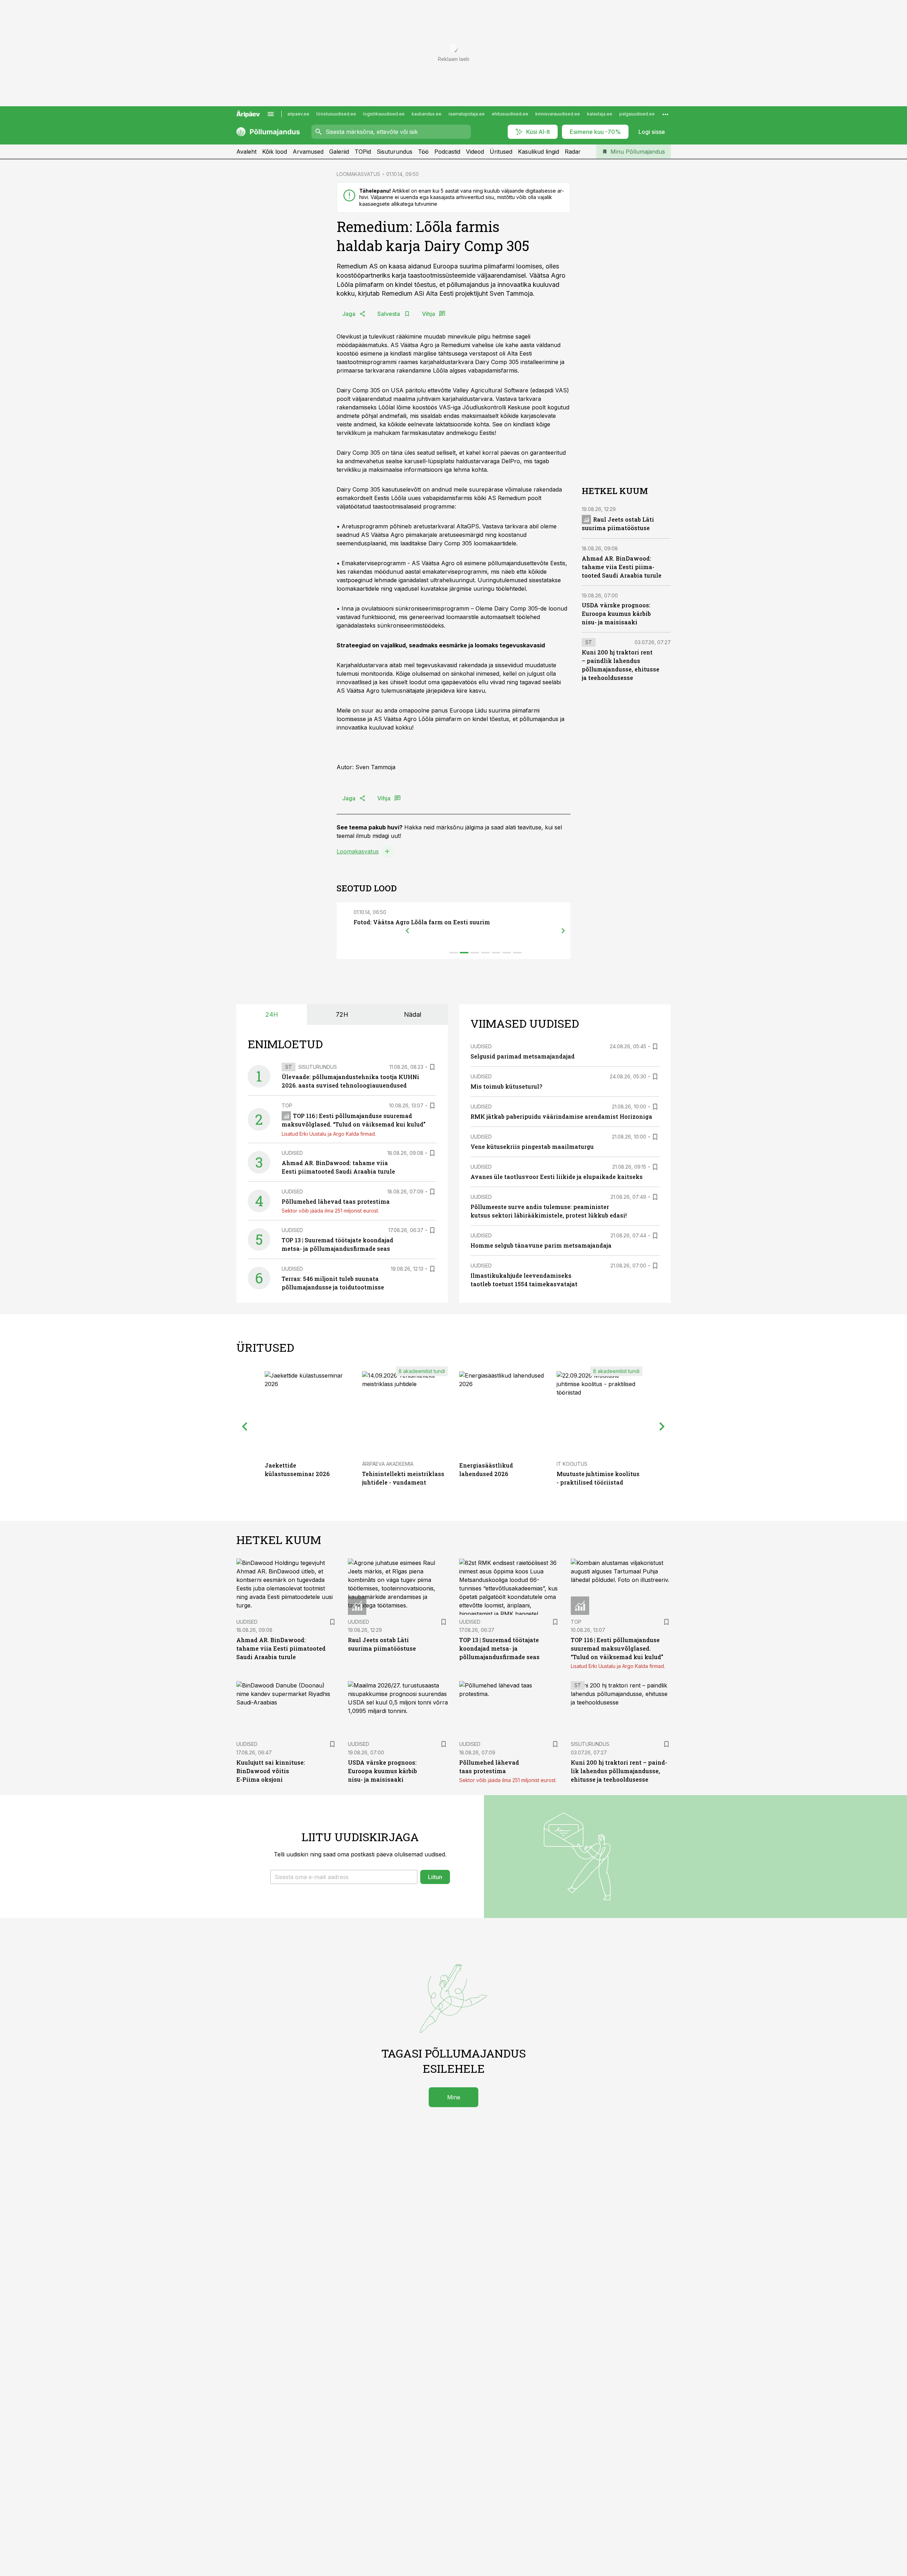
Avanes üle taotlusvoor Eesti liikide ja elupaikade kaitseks (557, 1177)
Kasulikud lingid (539, 152)
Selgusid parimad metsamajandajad (523, 1056)
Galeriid (339, 152)
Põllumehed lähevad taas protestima (336, 1201)
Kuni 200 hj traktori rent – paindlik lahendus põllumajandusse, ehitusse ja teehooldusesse (619, 1771)
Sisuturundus (395, 152)
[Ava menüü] (271, 114)
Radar (573, 152)
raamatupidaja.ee (467, 114)
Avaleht (246, 152)
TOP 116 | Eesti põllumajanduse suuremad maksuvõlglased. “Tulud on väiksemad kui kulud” (617, 1648)
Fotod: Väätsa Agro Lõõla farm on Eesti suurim (422, 922)
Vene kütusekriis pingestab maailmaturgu (532, 1147)
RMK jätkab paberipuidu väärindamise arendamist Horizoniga (561, 1116)
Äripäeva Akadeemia (388, 1464)
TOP (287, 1105)
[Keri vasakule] (407, 931)
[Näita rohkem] (665, 114)
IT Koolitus (572, 1464)
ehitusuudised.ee (510, 114)
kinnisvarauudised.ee (558, 114)
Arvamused (308, 152)
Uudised (292, 1153)
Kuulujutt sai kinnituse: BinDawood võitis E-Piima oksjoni (271, 1771)
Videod (475, 152)
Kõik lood (275, 152)
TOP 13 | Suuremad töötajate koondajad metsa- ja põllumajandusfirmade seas (499, 1648)
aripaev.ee (298, 114)
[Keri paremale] (563, 931)
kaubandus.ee (427, 114)
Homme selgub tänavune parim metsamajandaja (541, 1245)
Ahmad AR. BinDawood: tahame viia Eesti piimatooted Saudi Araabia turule (622, 567)
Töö (423, 152)
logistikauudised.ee (384, 114)
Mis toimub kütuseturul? (506, 1086)
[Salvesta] (432, 1067)
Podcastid (447, 152)
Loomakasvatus (358, 851)
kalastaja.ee (600, 114)
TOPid (363, 152)
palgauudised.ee (637, 114)
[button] (344, 1877)
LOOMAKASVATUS (358, 174)
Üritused (501, 152)
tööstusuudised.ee (336, 114)
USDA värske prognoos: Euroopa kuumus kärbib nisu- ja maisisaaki (616, 614)
